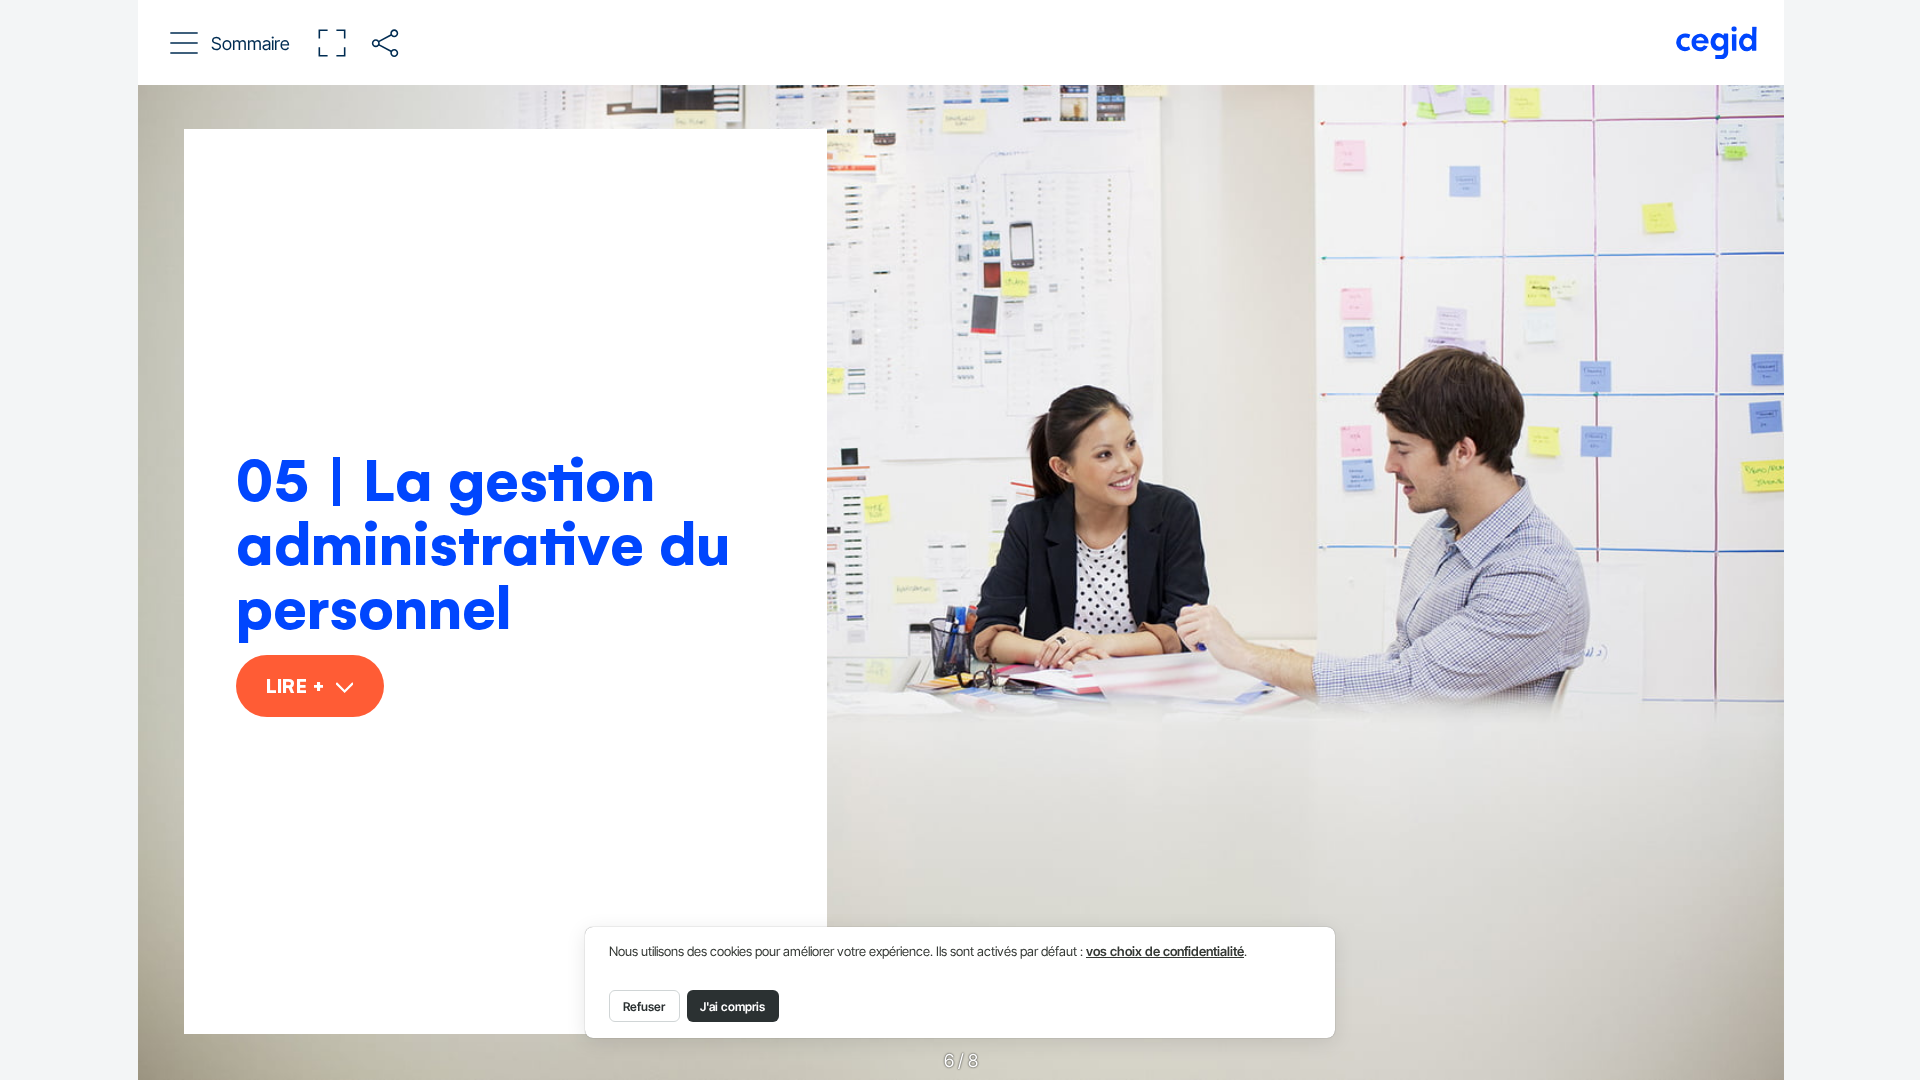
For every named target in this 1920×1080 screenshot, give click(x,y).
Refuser (644, 1006)
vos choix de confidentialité (1165, 951)
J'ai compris (732, 1006)
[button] (231, 43)
